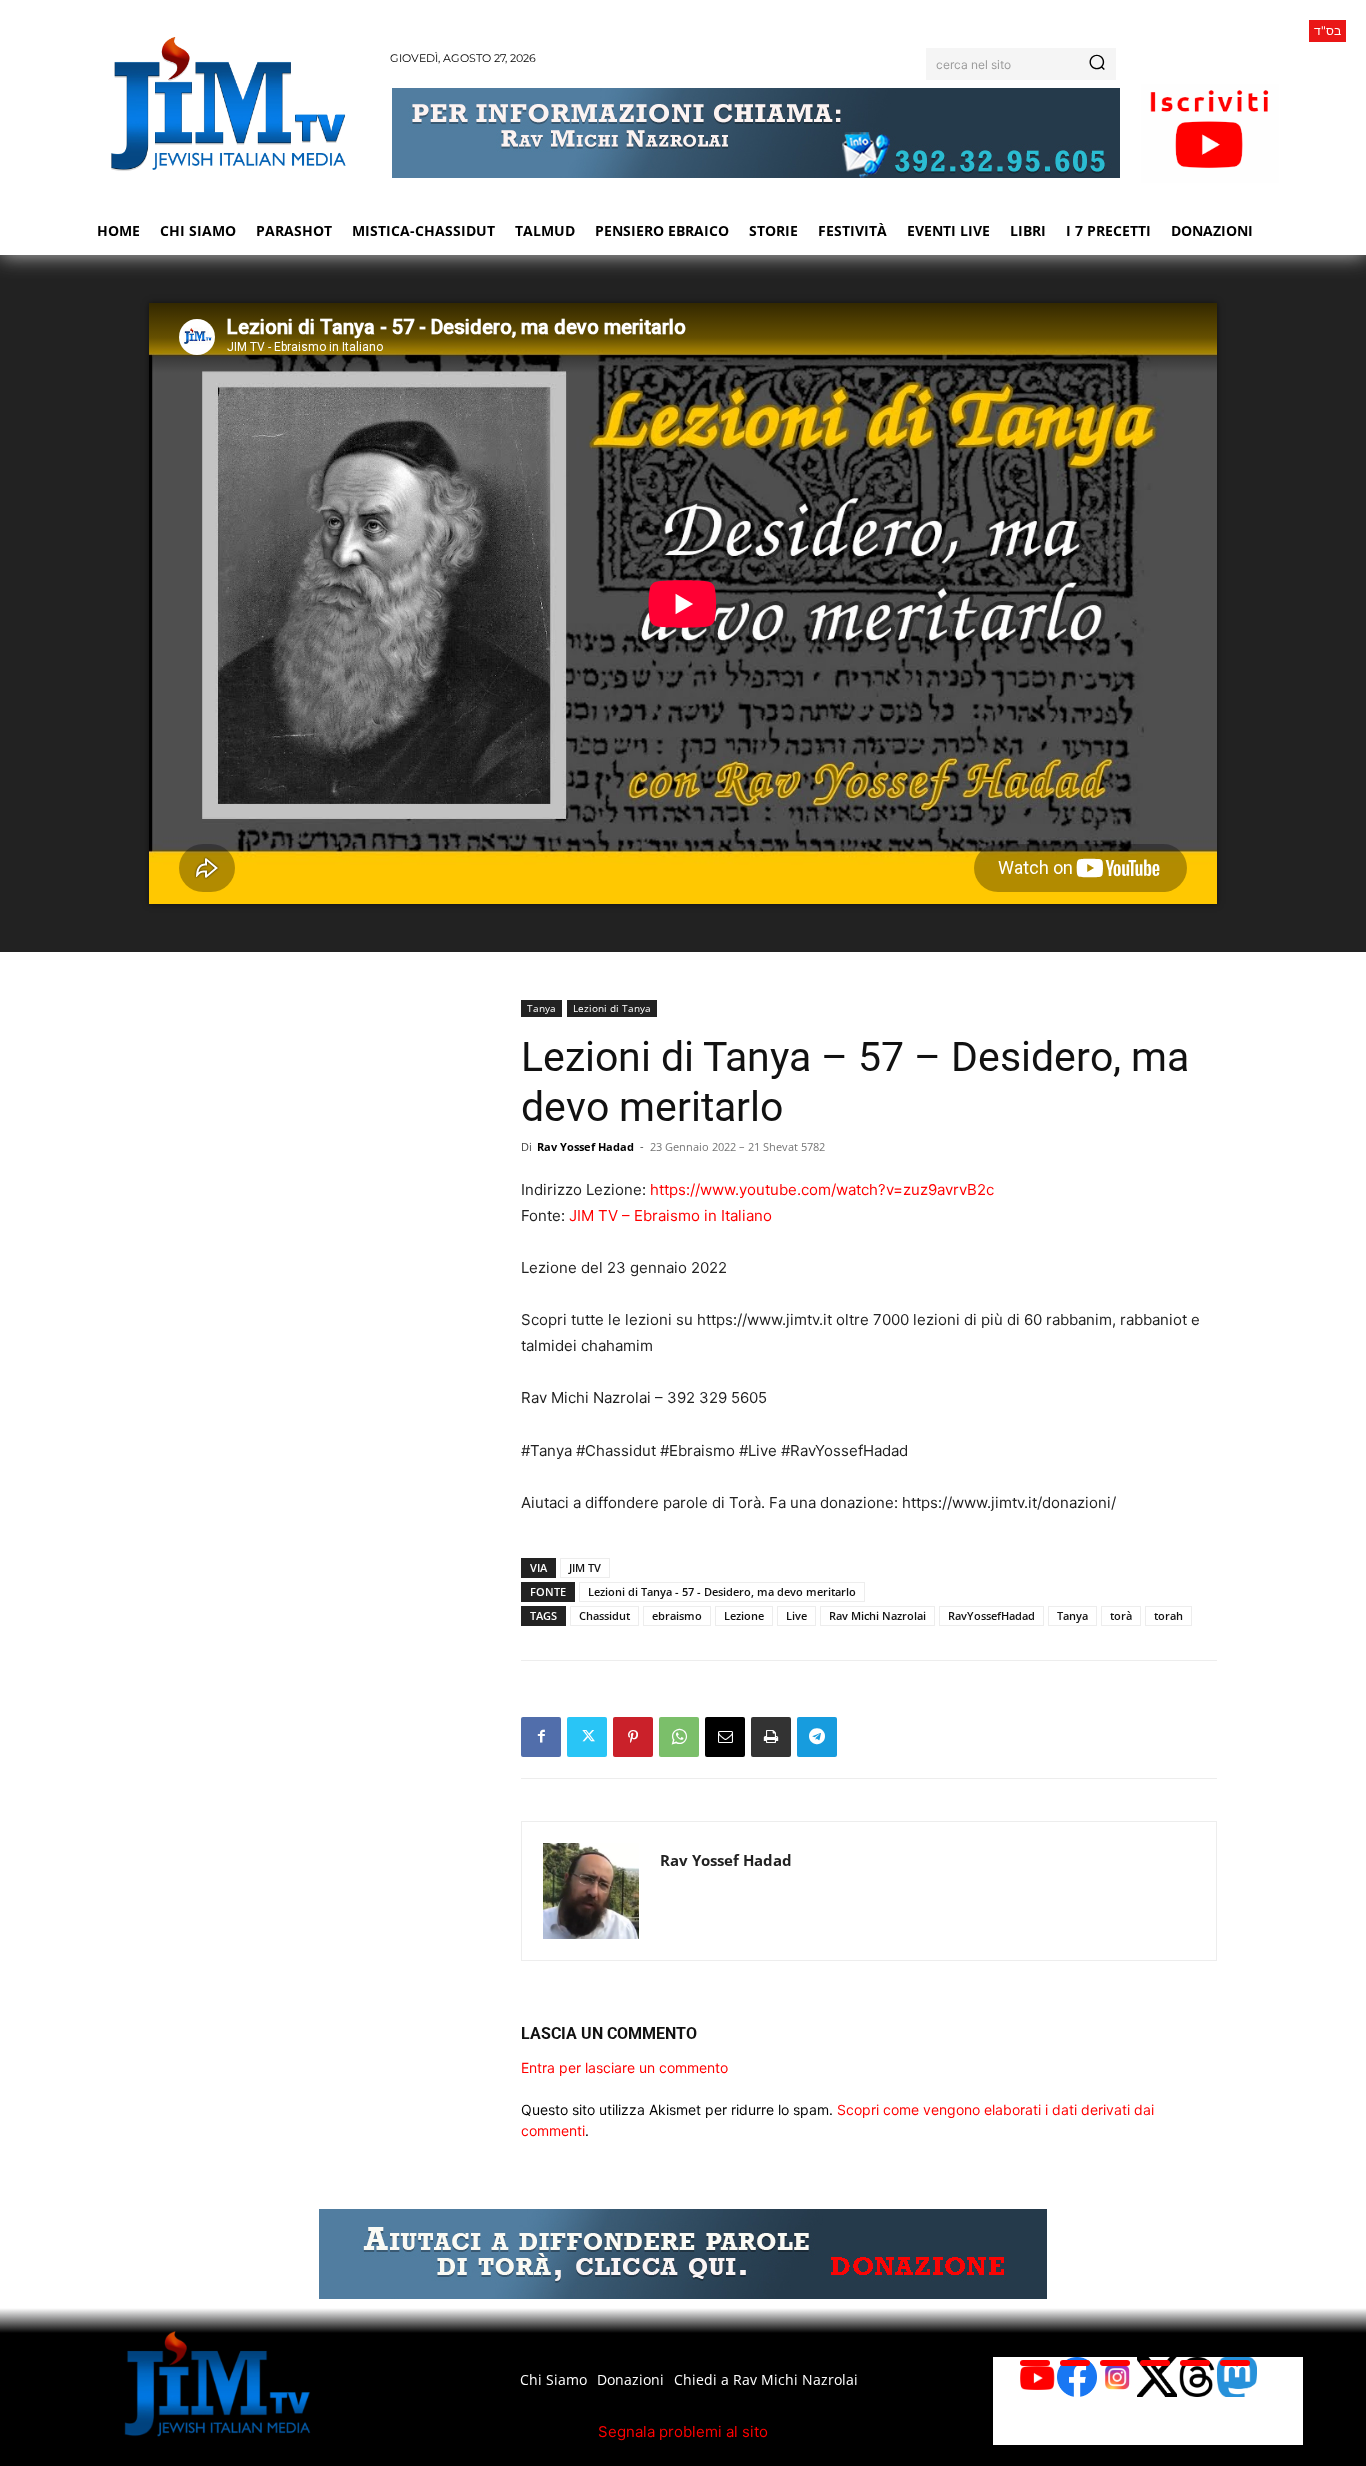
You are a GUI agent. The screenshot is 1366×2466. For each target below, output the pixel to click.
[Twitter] (587, 1737)
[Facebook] (541, 1737)
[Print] (771, 1737)
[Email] (725, 1737)
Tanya (541, 1008)
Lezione (744, 1615)
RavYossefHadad (991, 1615)
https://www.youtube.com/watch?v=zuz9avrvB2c (822, 1189)
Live (796, 1615)
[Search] (1097, 64)
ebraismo (677, 1615)
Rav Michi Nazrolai (877, 1615)
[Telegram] (817, 1737)
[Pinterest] (633, 1737)
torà (1121, 1615)
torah (1168, 1615)
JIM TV (585, 1567)
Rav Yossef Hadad (585, 1146)
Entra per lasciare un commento (624, 2067)
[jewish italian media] (228, 103)
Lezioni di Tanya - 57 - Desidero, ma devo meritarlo (722, 1591)
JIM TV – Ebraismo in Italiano (670, 1215)
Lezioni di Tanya (612, 1008)
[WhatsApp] (679, 1737)
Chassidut (604, 1615)
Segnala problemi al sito (683, 2431)
